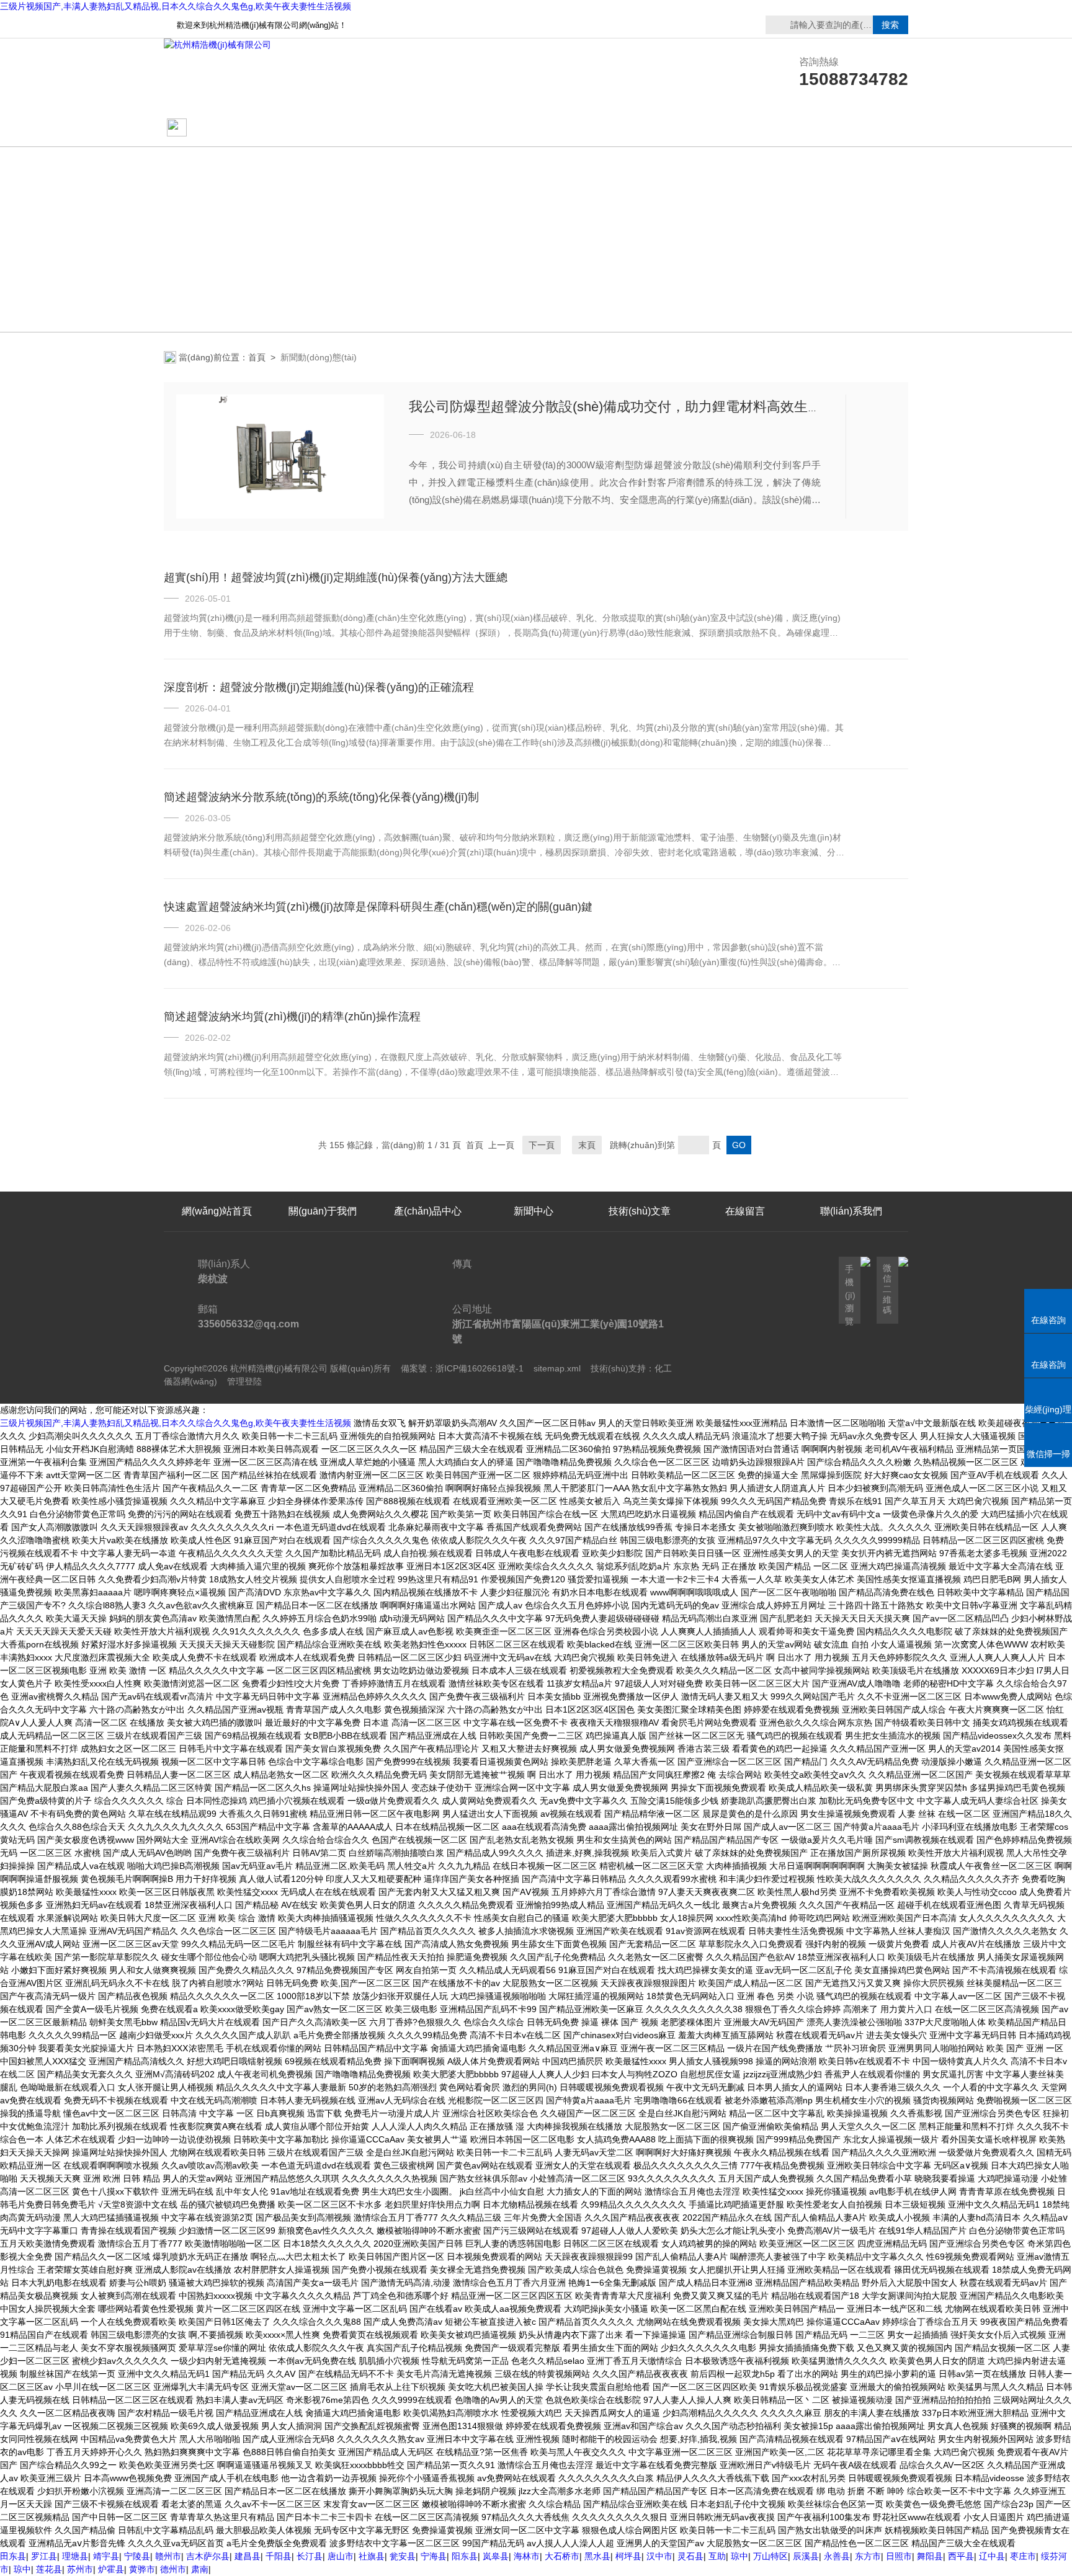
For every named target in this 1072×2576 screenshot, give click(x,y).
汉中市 (659, 2556)
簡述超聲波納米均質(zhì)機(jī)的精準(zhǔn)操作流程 (292, 1017)
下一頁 (542, 1145)
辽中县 (992, 2556)
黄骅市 (142, 2569)
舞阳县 (930, 2556)
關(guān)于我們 (323, 128)
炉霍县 (111, 2569)
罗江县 (44, 2556)
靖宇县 (106, 2556)
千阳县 (279, 2556)
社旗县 (372, 2556)
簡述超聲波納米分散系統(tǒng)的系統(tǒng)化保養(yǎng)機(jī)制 (321, 797)
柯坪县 (628, 2556)
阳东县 (465, 2556)
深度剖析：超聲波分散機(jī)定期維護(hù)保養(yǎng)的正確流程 (319, 687)
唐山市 (341, 2556)
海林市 (527, 2556)
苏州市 (80, 2569)
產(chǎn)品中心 (428, 128)
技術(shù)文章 (640, 128)
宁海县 (434, 2556)
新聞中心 (534, 1211)
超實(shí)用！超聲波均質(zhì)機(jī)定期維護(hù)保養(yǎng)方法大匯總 (336, 577)
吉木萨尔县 (208, 2556)
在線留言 (851, 128)
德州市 (173, 2569)
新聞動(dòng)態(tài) (534, 128)
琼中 (739, 2556)
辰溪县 (806, 2556)
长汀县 (310, 2556)
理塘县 (75, 2556)
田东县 (13, 2556)
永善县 (837, 2556)
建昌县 (248, 2556)
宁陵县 (137, 2556)
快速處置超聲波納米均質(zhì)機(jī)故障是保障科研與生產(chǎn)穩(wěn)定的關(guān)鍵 (378, 907)
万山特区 (770, 2556)
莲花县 (49, 2569)
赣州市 (168, 2556)
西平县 (961, 2556)
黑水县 (597, 2556)
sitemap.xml (557, 1368)
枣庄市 (1023, 2556)
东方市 (868, 2556)
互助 (717, 2556)
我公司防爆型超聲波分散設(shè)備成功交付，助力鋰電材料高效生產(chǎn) (634, 407)
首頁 (257, 357)
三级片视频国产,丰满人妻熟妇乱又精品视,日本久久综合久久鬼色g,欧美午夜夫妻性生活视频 (176, 6)
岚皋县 (496, 2556)
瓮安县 (403, 2556)
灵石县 (690, 2556)
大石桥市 (562, 2556)
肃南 (200, 2569)
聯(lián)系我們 (745, 128)
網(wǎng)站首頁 (227, 128)
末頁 (587, 1145)
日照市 (899, 2556)
